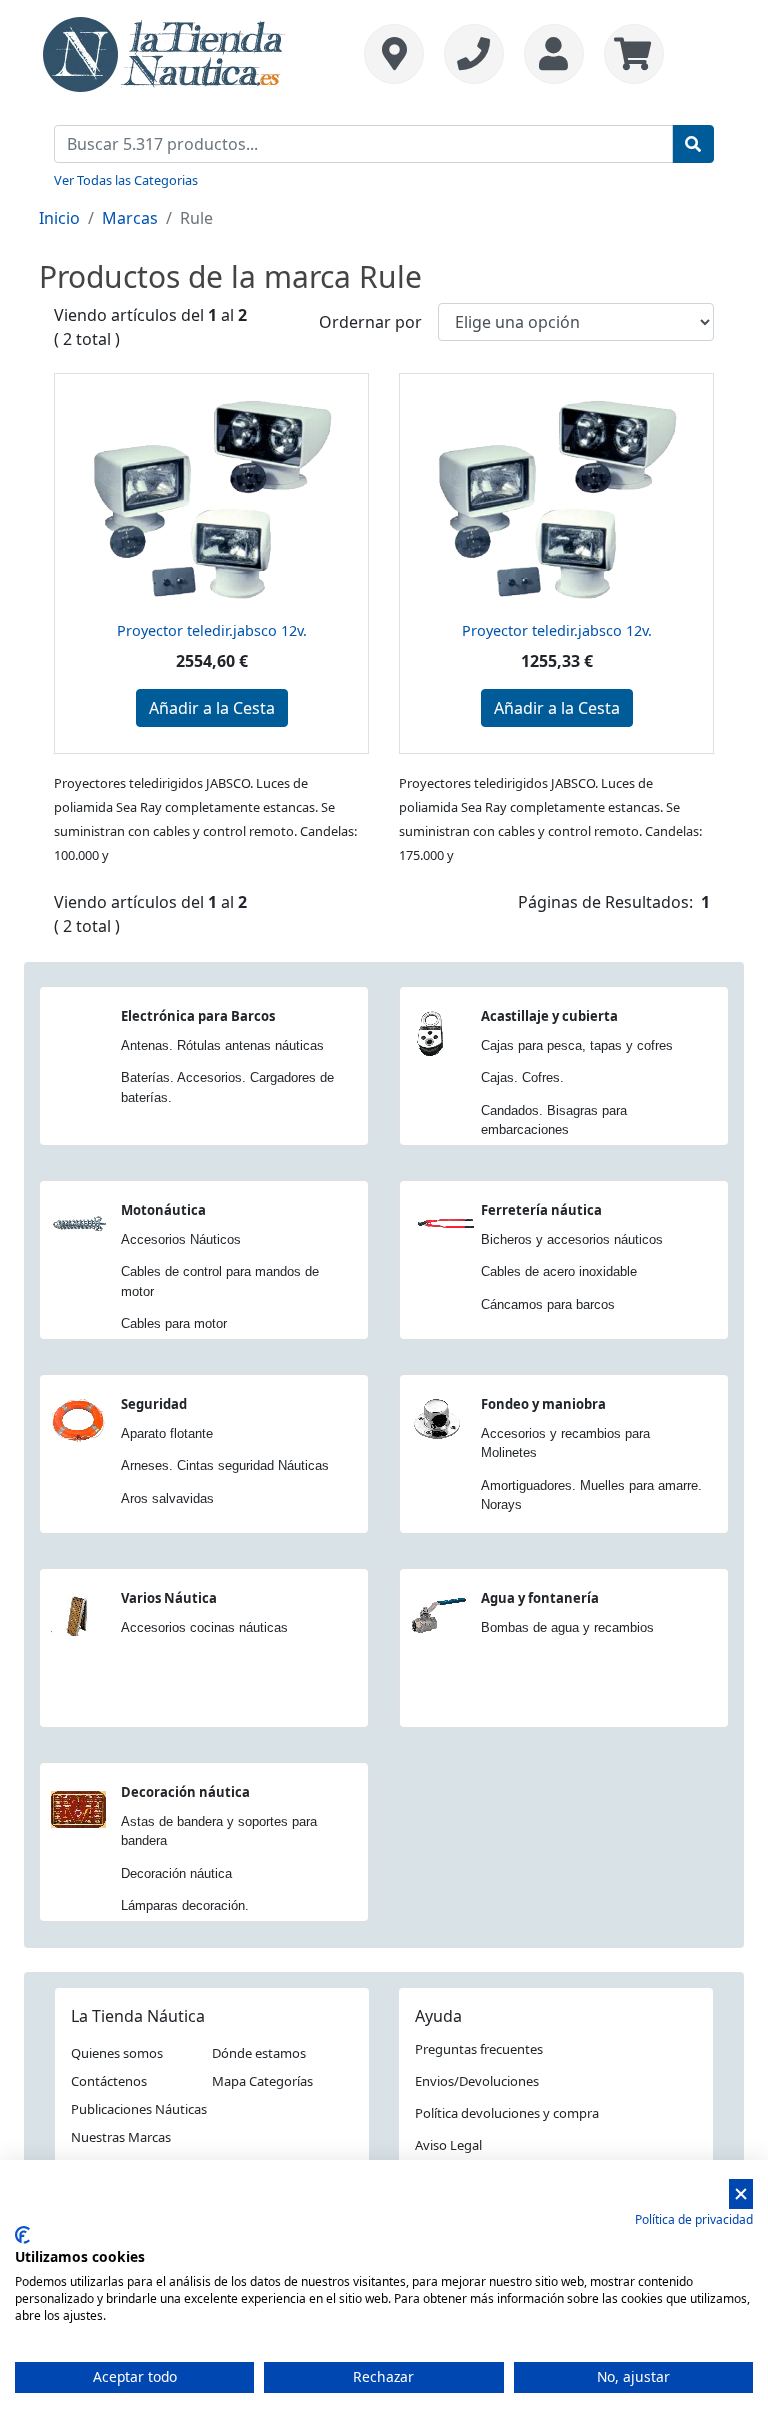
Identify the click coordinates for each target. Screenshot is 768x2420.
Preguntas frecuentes (479, 2049)
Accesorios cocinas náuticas (204, 1627)
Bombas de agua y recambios (567, 1627)
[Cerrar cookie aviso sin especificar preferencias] (741, 2194)
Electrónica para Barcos (198, 1016)
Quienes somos (117, 2053)
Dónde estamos (259, 2053)
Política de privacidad (694, 2219)
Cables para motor (174, 1323)
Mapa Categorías (262, 2081)
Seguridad (154, 1404)
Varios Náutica (169, 1598)
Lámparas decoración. (185, 1905)
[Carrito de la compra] (629, 54)
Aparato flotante (167, 1433)
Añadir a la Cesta (212, 708)
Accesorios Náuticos (181, 1239)
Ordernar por (370, 322)
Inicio (59, 218)
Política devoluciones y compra (507, 2113)
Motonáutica (163, 1210)
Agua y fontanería (540, 1598)
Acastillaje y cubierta (549, 1016)
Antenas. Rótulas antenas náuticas (222, 1045)
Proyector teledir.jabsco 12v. (212, 630)
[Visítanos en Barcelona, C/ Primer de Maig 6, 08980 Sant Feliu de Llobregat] (394, 54)
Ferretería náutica (541, 1210)
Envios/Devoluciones (477, 2081)
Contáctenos (109, 2081)
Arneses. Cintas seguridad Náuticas (225, 1465)
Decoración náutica (185, 1792)
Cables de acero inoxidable (559, 1271)
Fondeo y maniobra (543, 1404)
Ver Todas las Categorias (126, 180)
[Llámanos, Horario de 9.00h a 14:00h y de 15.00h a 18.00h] (474, 54)
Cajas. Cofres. (522, 1077)
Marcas (130, 218)
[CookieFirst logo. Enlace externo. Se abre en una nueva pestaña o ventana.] (22, 2235)
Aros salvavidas (167, 1498)
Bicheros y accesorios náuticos (572, 1239)
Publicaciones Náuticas (139, 2109)
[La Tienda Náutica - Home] (164, 52)
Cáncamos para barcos (548, 1304)
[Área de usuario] (554, 54)
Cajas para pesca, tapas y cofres (577, 1045)
